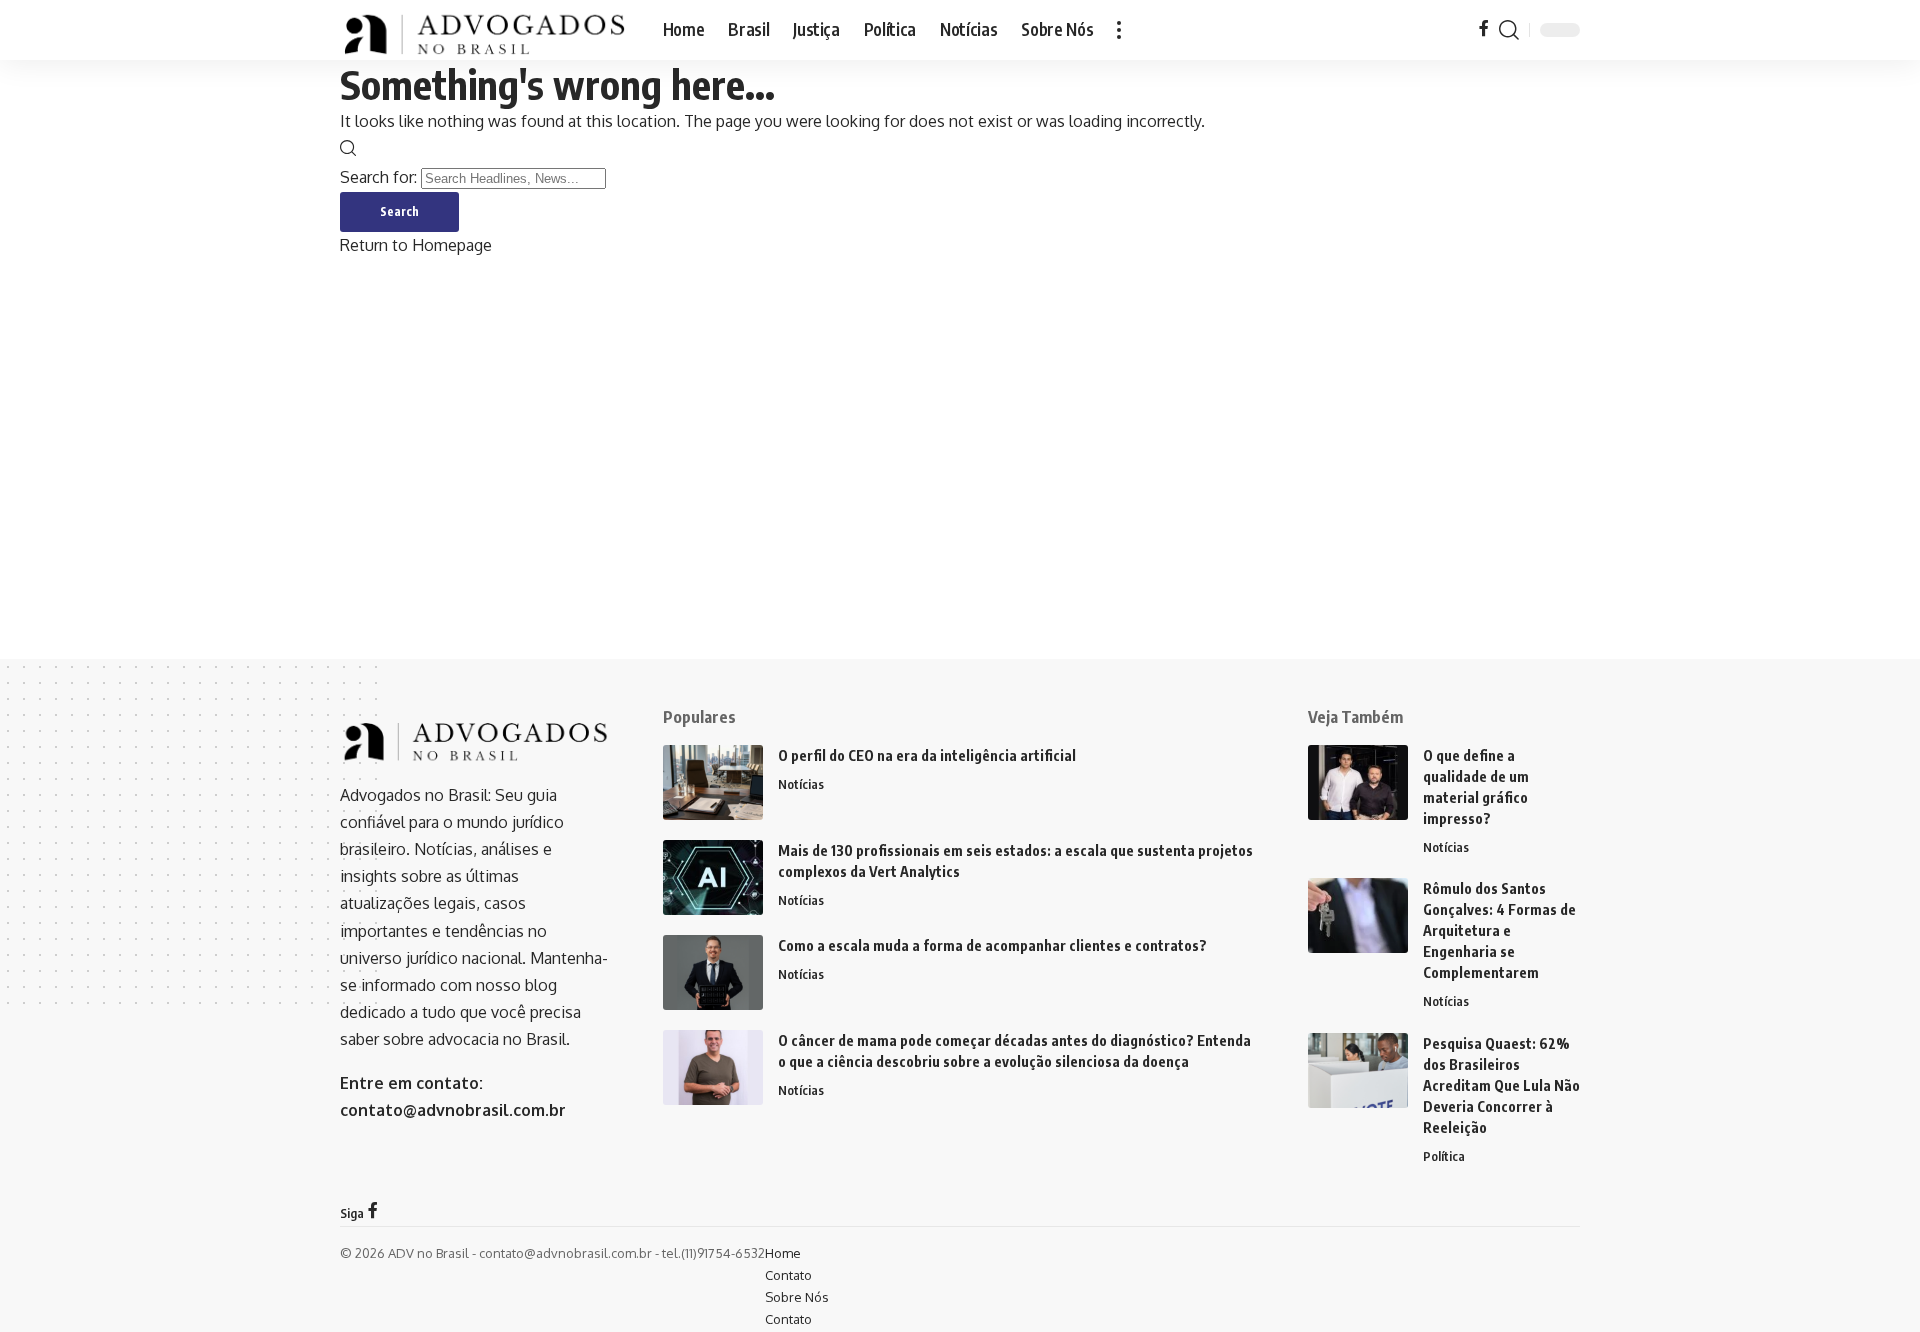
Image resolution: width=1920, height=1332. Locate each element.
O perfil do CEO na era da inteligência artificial (927, 755)
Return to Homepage (416, 245)
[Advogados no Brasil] (485, 30)
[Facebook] (1484, 29)
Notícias (801, 784)
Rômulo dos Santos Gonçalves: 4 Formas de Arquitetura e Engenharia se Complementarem (1499, 930)
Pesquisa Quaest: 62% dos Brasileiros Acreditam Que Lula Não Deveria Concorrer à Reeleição (1501, 1085)
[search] (1509, 30)
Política (1444, 1156)
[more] (1119, 30)
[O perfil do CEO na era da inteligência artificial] (713, 782)
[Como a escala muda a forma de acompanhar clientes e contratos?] (713, 972)
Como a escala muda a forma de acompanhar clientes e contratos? (992, 945)
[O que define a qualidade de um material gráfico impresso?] (1358, 782)
